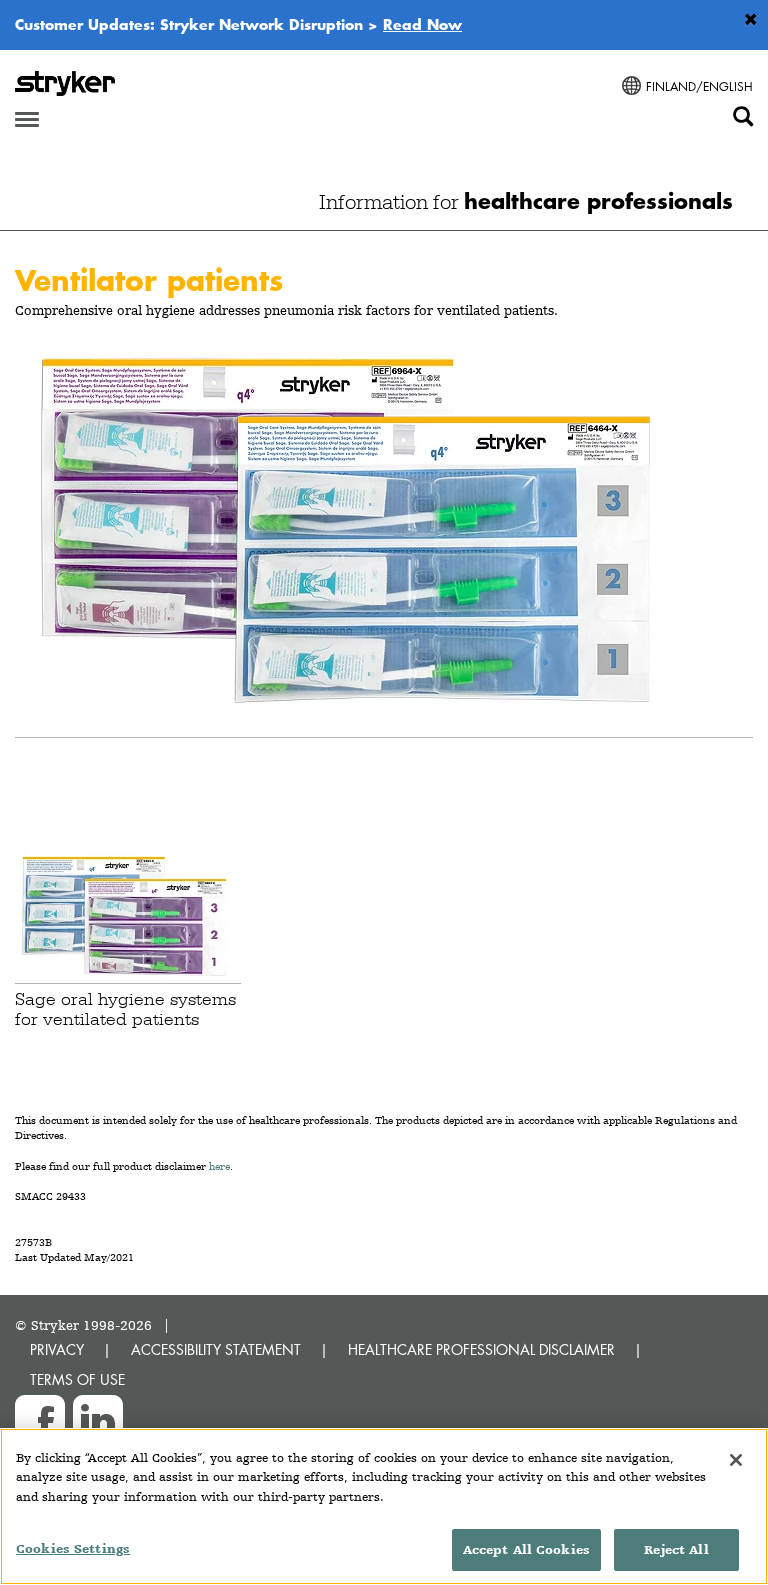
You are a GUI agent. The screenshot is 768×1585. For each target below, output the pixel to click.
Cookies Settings (73, 1548)
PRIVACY (57, 1349)
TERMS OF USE (77, 1379)
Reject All (676, 1549)
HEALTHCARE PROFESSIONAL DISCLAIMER (481, 1349)
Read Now (422, 24)
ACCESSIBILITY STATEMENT (216, 1349)
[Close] (736, 1460)
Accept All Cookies (526, 1549)
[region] (384, 1506)
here (219, 1166)
